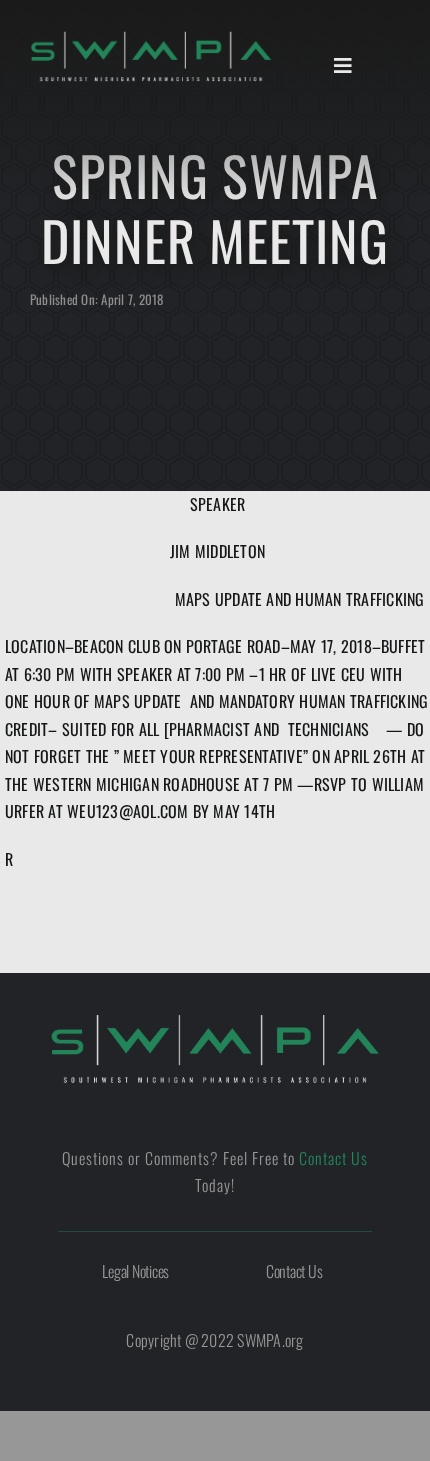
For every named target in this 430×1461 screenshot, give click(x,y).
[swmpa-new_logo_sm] (151, 38)
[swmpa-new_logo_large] (215, 1021)
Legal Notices (135, 1271)
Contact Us (333, 1158)
